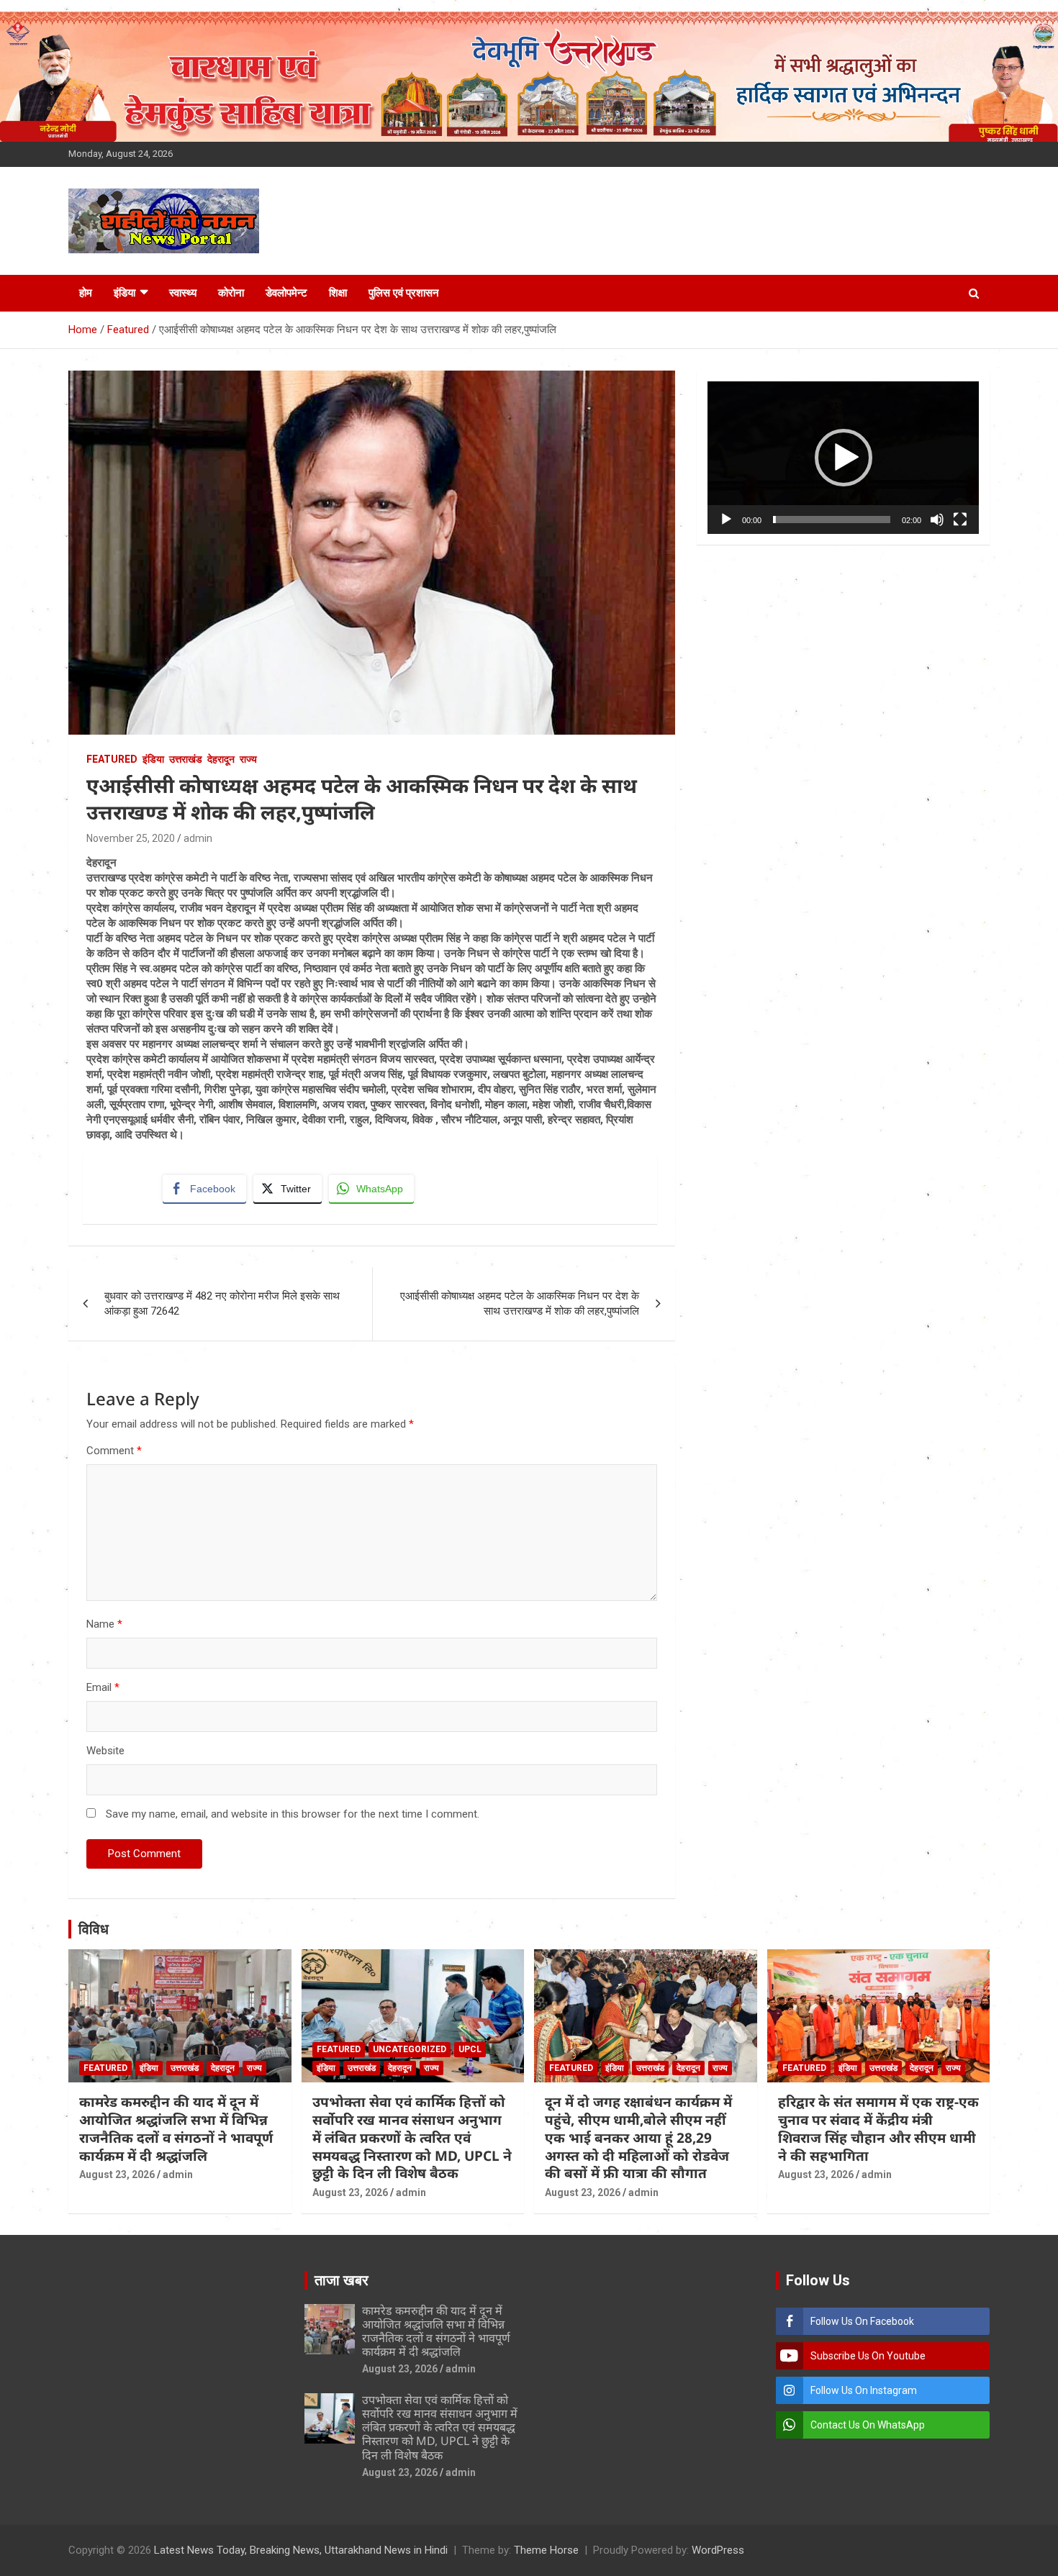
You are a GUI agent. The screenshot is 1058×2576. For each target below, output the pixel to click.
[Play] (726, 520)
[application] (843, 458)
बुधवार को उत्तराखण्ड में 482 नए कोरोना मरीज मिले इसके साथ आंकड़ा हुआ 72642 (222, 1303)
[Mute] (937, 520)
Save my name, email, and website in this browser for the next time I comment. (293, 1814)
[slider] (832, 520)
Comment (114, 1451)
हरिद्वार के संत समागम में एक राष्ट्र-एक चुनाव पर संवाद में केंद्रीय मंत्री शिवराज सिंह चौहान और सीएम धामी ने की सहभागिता (878, 2128)
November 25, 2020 (131, 838)
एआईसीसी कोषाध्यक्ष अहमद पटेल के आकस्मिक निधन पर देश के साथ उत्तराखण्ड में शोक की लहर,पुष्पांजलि (520, 1303)
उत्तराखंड (186, 759)
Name (104, 1624)
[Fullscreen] (960, 520)
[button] (844, 458)
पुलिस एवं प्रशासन (404, 293)
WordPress (718, 2550)
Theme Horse (546, 2550)
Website (105, 1751)
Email (103, 1687)
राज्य (248, 759)
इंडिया (125, 293)
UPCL (470, 2049)
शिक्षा (338, 293)
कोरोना (231, 293)
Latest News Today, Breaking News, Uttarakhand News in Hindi (301, 2550)
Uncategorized (410, 2049)
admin (198, 838)
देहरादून (221, 759)
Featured (112, 759)
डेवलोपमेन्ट (286, 293)
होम (86, 293)
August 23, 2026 (117, 2174)
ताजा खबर (342, 2280)
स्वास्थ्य (183, 293)
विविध (94, 1929)
